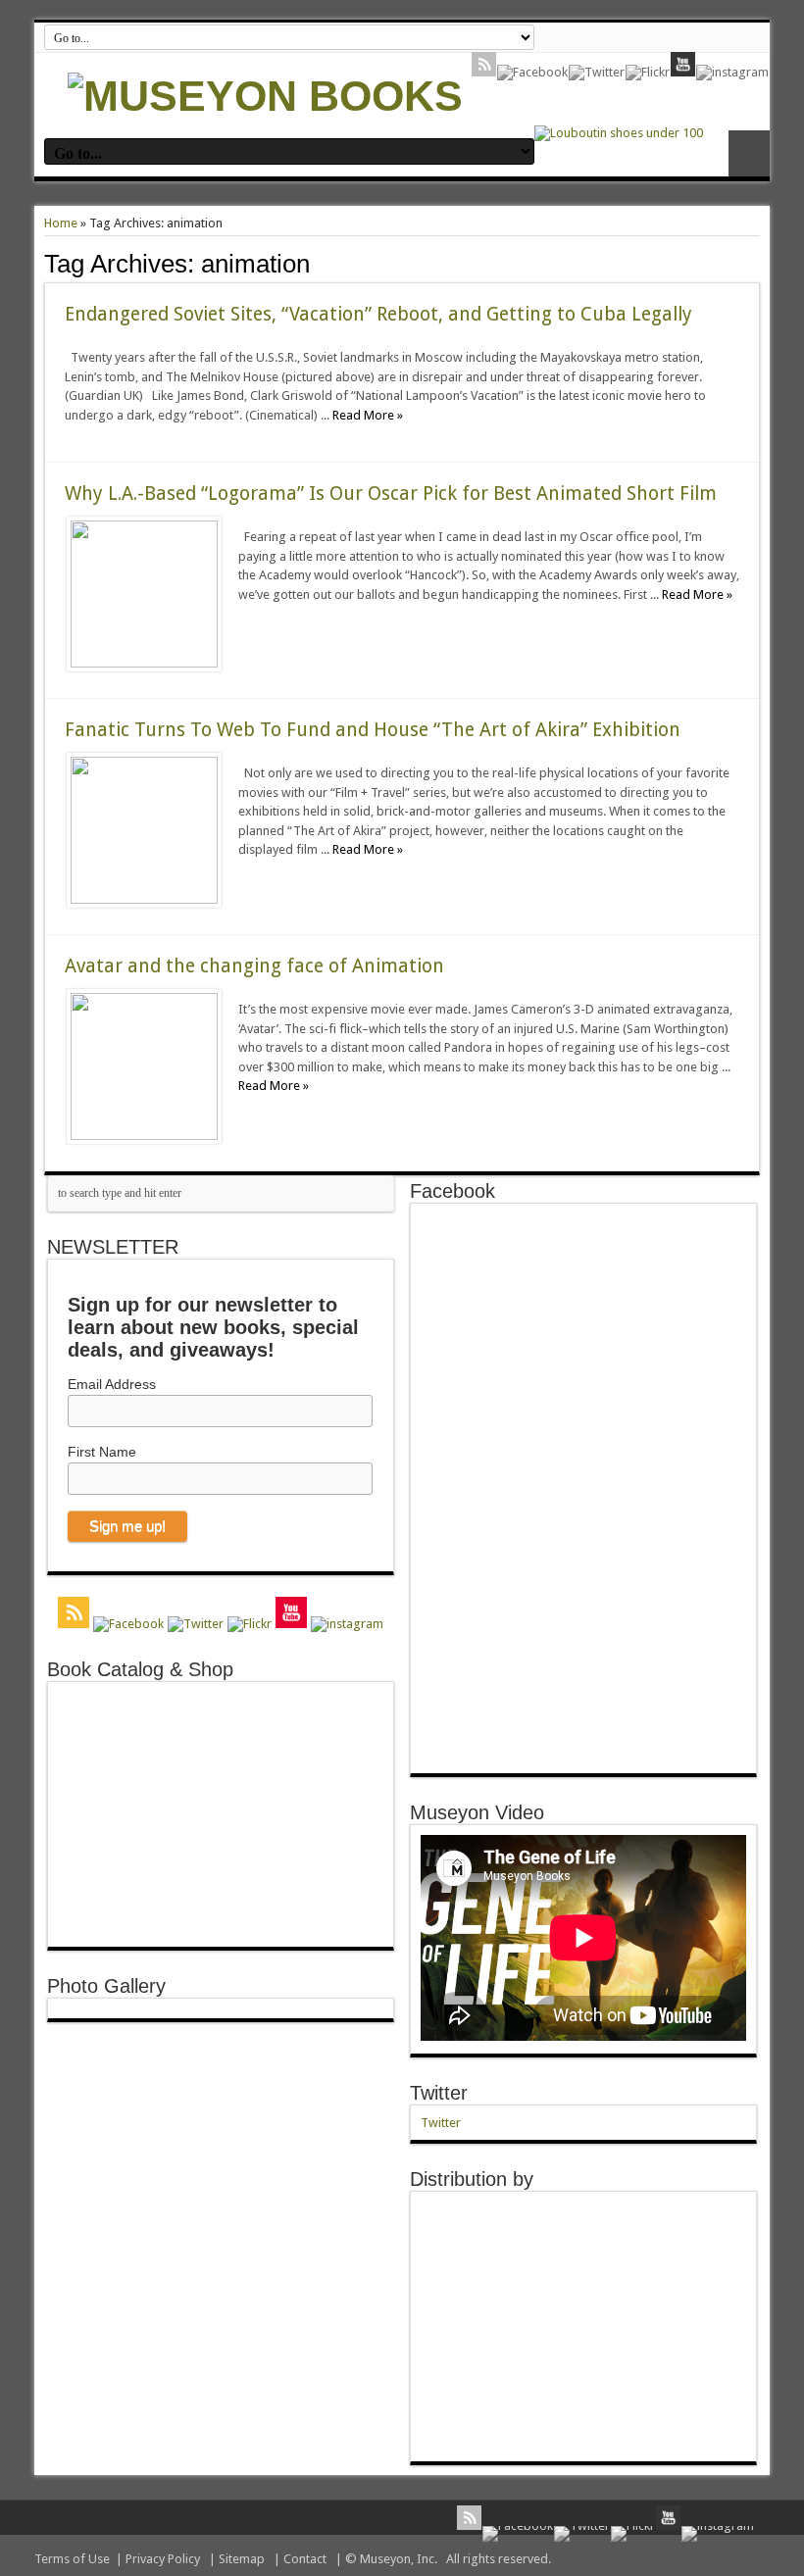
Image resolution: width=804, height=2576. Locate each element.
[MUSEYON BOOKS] (265, 96)
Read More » (368, 415)
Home (61, 223)
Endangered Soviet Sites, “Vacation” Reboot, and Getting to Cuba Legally (378, 314)
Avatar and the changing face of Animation (254, 966)
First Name (102, 1452)
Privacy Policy (163, 2559)
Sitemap (242, 2559)
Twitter (439, 2093)
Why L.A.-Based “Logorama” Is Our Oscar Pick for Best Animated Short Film (391, 494)
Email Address (112, 1384)
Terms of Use (72, 2559)
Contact (305, 2559)
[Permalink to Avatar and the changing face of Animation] (144, 1136)
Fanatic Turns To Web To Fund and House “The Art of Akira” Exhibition (373, 730)
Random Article (749, 153)
